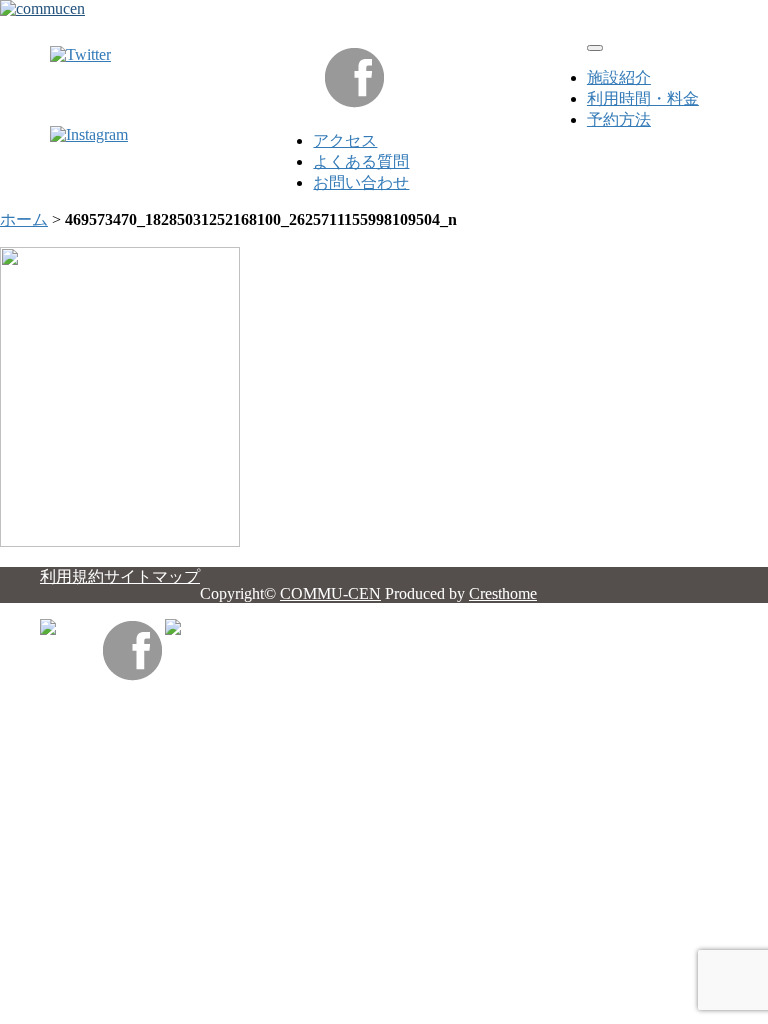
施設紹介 (619, 77)
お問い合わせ (361, 182)
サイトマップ (152, 576)
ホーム (24, 219)
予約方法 (619, 119)
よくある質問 (361, 161)
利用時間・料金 (643, 98)
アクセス (345, 140)
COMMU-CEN (330, 593)
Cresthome (503, 593)
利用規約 (72, 576)
